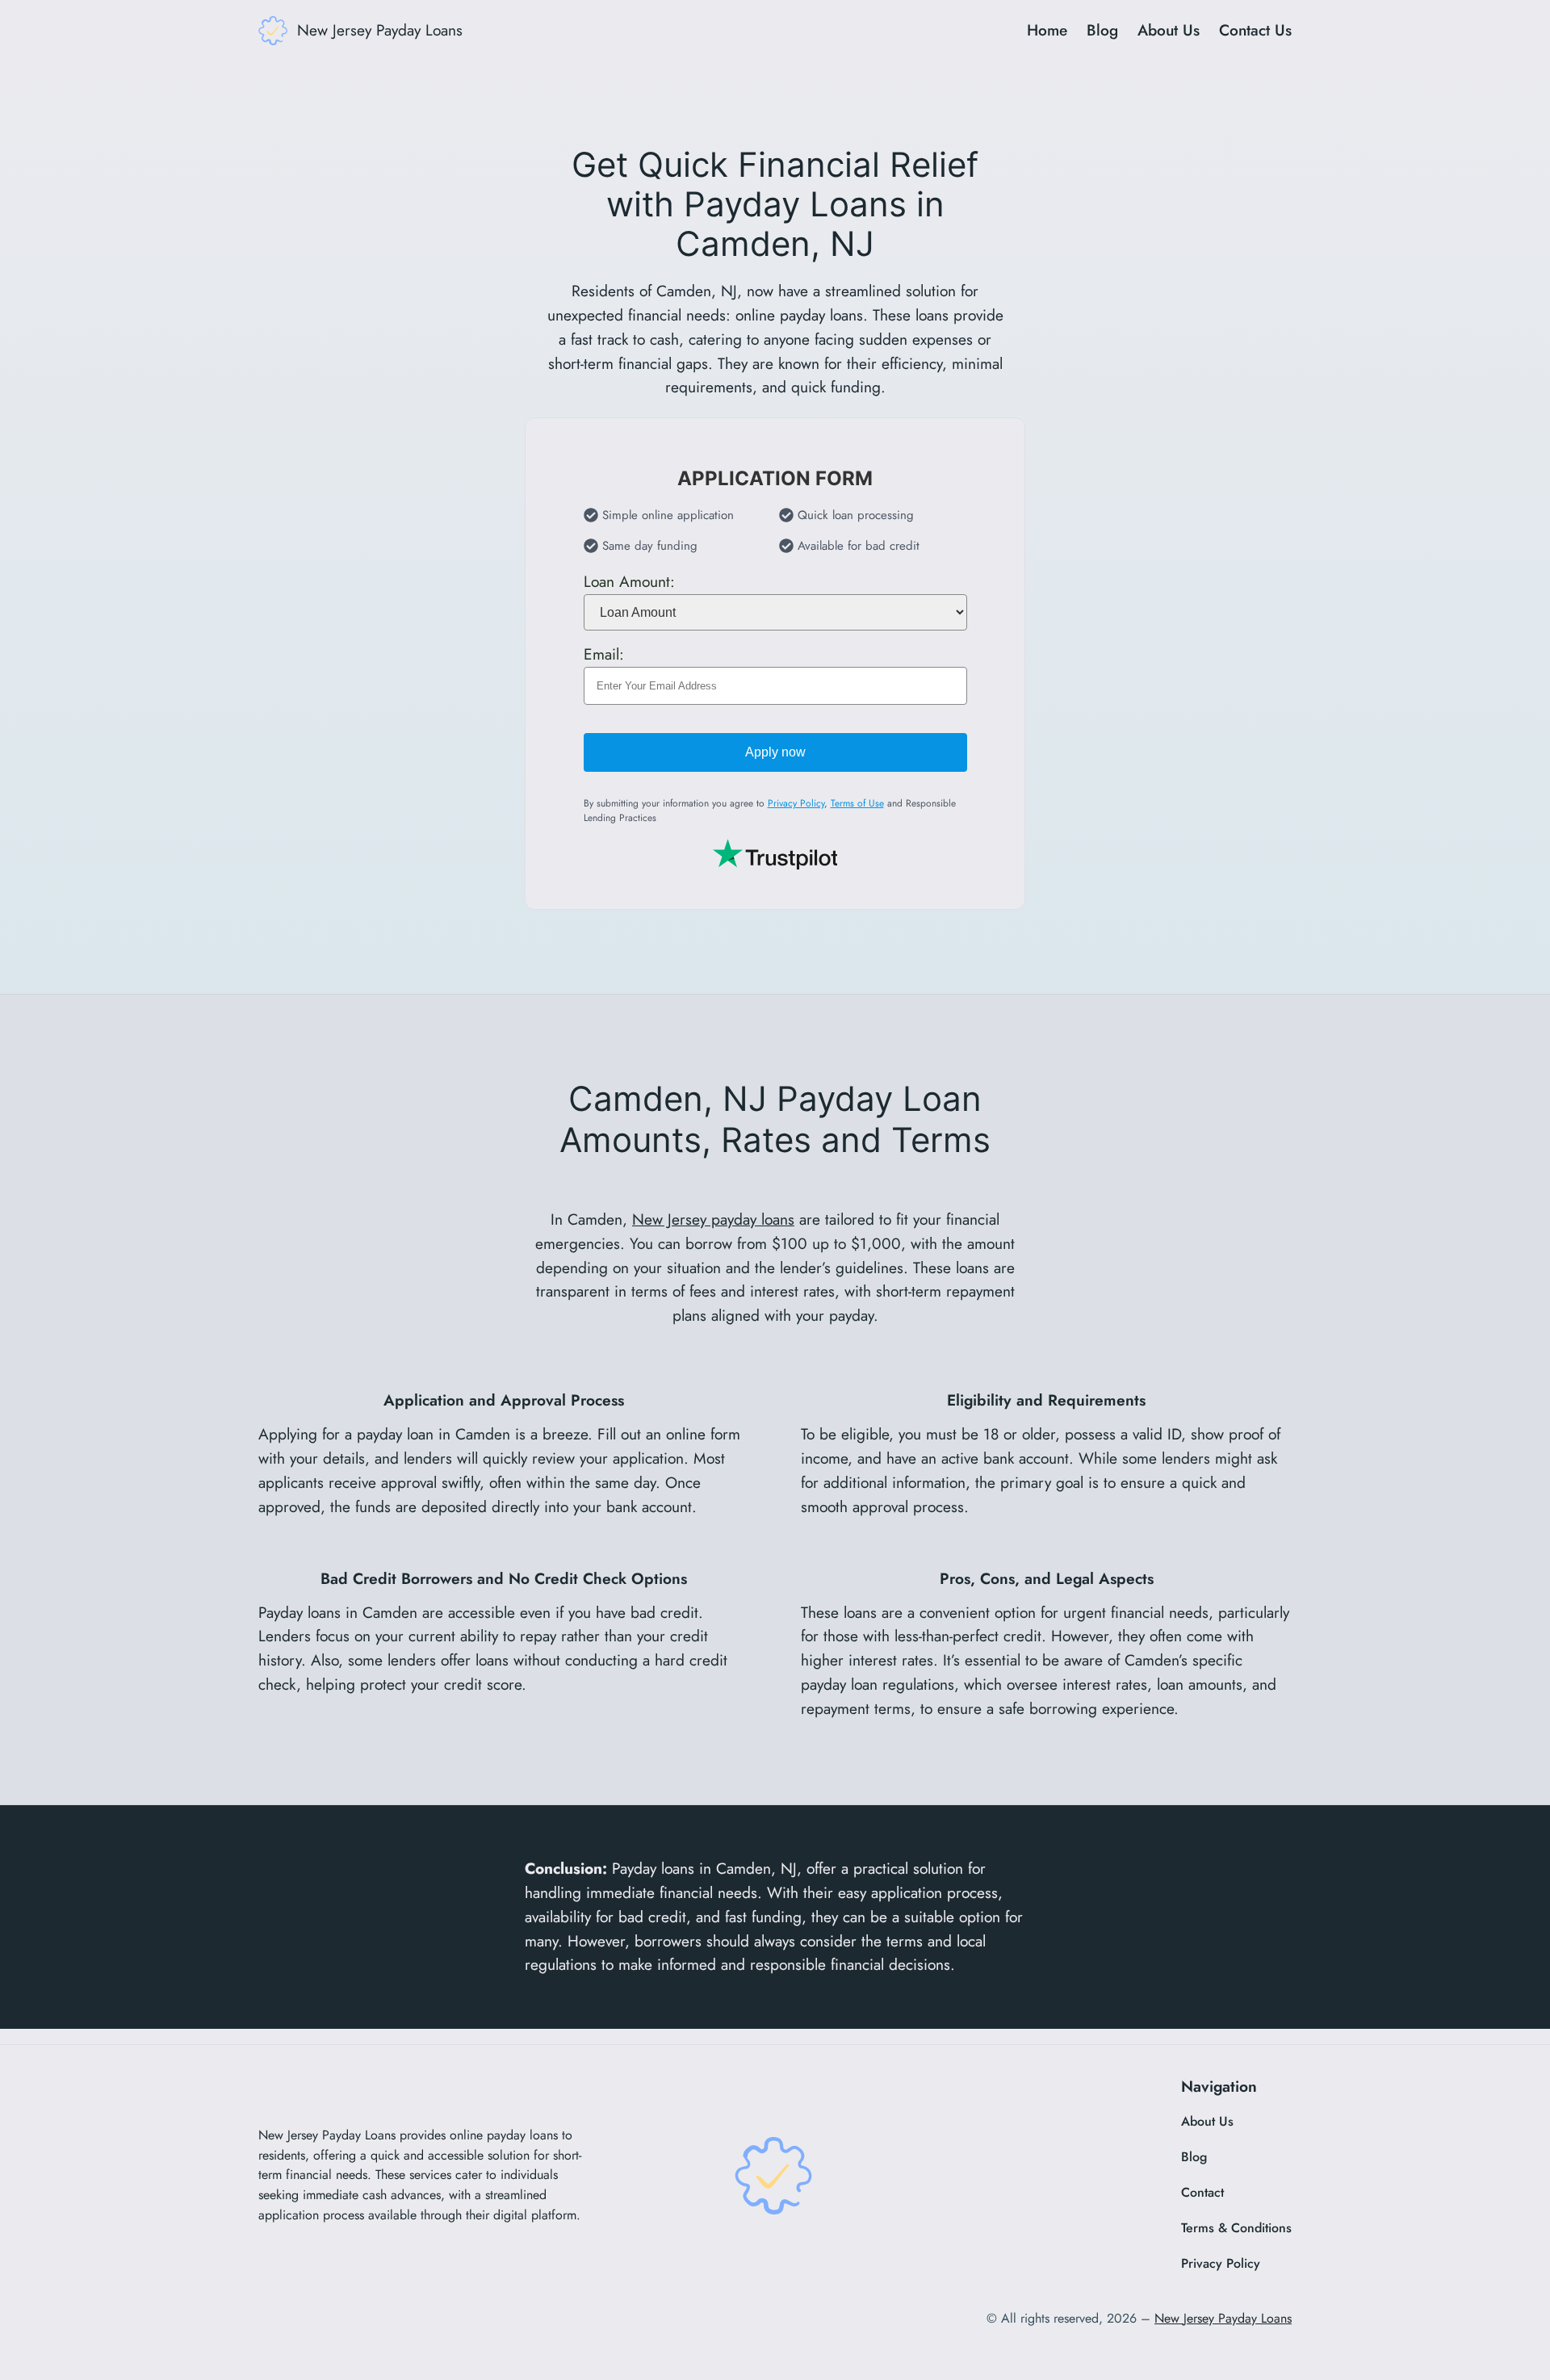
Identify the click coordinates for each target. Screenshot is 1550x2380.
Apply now (775, 752)
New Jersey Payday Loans (380, 30)
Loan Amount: (629, 581)
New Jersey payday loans (713, 1219)
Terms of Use (857, 803)
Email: (604, 654)
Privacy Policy (796, 803)
